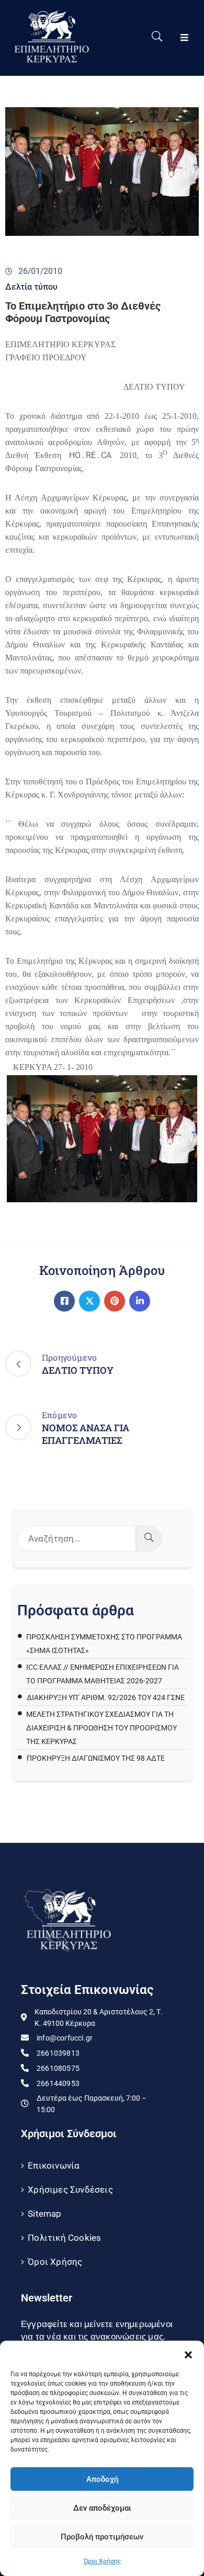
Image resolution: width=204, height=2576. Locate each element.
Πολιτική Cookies (64, 2238)
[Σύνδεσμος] (64, 1301)
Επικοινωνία (54, 2165)
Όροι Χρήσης (102, 2561)
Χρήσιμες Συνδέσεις (70, 2190)
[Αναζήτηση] (149, 1538)
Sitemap (44, 2214)
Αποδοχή (102, 2479)
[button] (188, 2354)
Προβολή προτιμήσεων (102, 2537)
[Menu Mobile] (184, 38)
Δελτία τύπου (31, 287)
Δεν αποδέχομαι (102, 2508)
